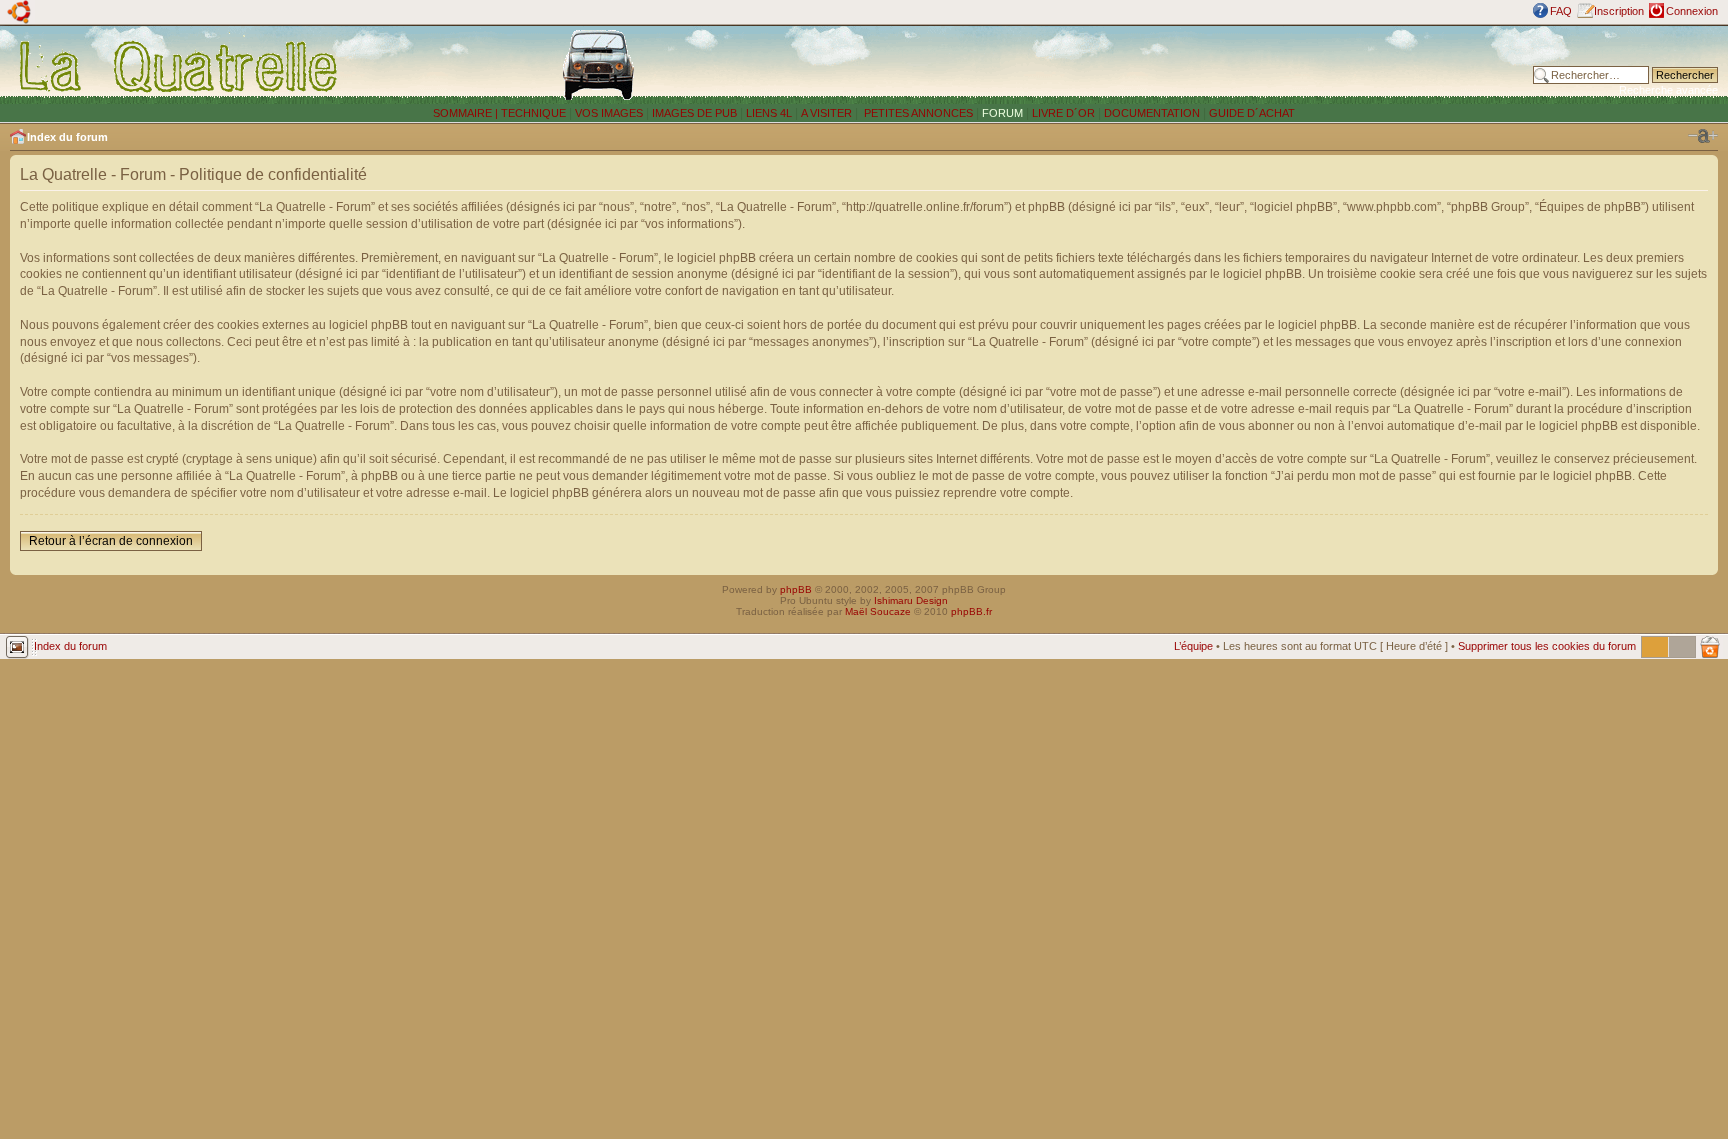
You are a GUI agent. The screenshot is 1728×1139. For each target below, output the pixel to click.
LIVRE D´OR (1063, 113)
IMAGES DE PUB (694, 113)
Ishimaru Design (911, 600)
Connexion (1692, 11)
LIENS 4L (770, 113)
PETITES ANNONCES (917, 113)
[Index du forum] (179, 66)
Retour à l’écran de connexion (111, 541)
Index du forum (67, 137)
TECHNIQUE (533, 113)
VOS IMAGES (609, 113)
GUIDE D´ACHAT (1252, 113)
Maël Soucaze (878, 611)
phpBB (796, 589)
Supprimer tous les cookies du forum (1547, 646)
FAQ (1561, 11)
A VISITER (826, 113)
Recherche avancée (1668, 90)
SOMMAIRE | (467, 113)
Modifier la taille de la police (1703, 136)
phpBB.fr (971, 611)
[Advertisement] (1193, 65)
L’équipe (1193, 646)
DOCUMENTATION (1152, 113)
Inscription (1619, 11)
